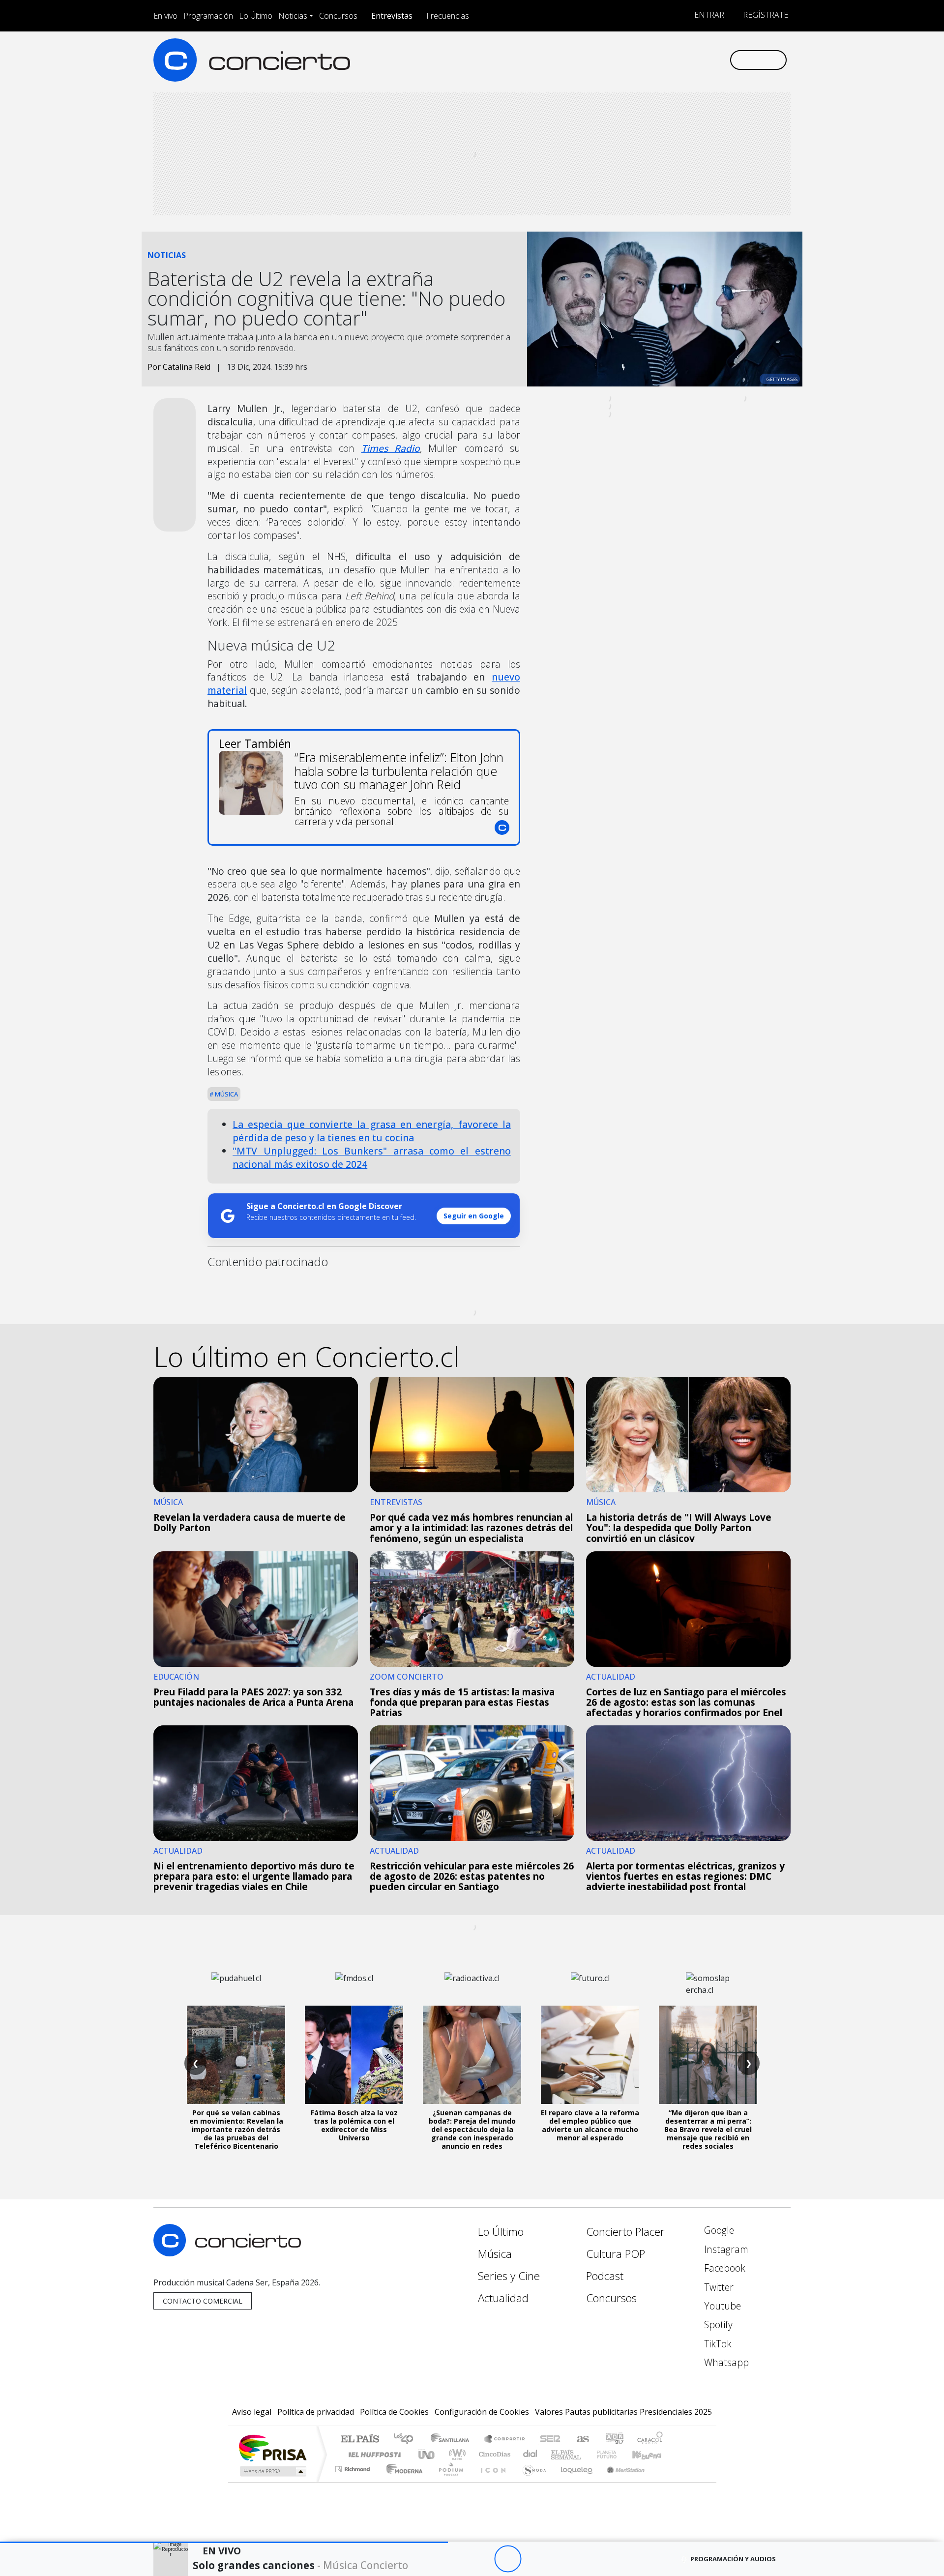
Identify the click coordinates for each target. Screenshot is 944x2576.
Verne (586, 2454)
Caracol (650, 2440)
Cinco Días (493, 2454)
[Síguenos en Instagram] (624, 60)
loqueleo (573, 2481)
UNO (427, 2454)
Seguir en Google (474, 1216)
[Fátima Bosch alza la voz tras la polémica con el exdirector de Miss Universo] (354, 2055)
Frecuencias (448, 16)
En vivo (165, 16)
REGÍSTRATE (765, 15)
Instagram (725, 2249)
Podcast (605, 2276)
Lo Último (256, 16)
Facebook (723, 2268)
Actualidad (503, 2298)
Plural (448, 2481)
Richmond (354, 2481)
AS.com (581, 2440)
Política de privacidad (316, 2412)
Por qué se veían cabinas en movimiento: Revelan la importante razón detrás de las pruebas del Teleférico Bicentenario (236, 2129)
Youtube (721, 2306)
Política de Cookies (394, 2412)
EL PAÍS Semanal (557, 2454)
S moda (531, 2481)
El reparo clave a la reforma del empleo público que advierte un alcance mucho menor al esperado (590, 2125)
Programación (208, 16)
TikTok (717, 2344)
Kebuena (651, 2454)
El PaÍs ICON (491, 2481)
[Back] (454, 2559)
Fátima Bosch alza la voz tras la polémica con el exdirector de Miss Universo (354, 2125)
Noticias (293, 16)
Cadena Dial (616, 2454)
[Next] (562, 2559)
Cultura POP (616, 2254)
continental (531, 2454)
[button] (224, 2542)
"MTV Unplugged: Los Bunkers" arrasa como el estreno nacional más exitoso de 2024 (372, 1157)
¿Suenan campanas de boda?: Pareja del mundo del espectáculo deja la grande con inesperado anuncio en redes (472, 2129)
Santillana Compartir (505, 2440)
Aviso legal (252, 2412)
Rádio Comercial (664, 2481)
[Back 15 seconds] (481, 2559)
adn (614, 2440)
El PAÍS (360, 2440)
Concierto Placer (625, 2232)
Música (226, 1094)
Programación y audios (733, 2559)
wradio (456, 2454)
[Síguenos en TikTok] (705, 60)
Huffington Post (373, 2454)
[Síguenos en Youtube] (673, 60)
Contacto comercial (203, 2301)
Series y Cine (509, 2276)
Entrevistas (392, 16)
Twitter (718, 2287)
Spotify (717, 2324)
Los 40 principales (407, 2440)
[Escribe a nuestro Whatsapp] (722, 60)
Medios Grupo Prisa (272, 2471)
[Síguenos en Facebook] (640, 60)
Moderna (402, 2481)
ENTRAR (708, 15)
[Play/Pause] (508, 2559)
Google (718, 2230)
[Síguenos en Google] (608, 60)
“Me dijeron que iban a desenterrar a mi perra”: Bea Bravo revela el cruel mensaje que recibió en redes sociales (708, 2129)
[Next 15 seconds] (535, 2559)
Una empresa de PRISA (272, 2447)
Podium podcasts (354, 2467)
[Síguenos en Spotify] (689, 60)
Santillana (453, 2440)
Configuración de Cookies (482, 2412)
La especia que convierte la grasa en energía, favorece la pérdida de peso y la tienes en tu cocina (372, 1131)
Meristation (620, 2481)
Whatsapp (725, 2362)
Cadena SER (550, 2440)
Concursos (338, 16)
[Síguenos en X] (657, 60)
